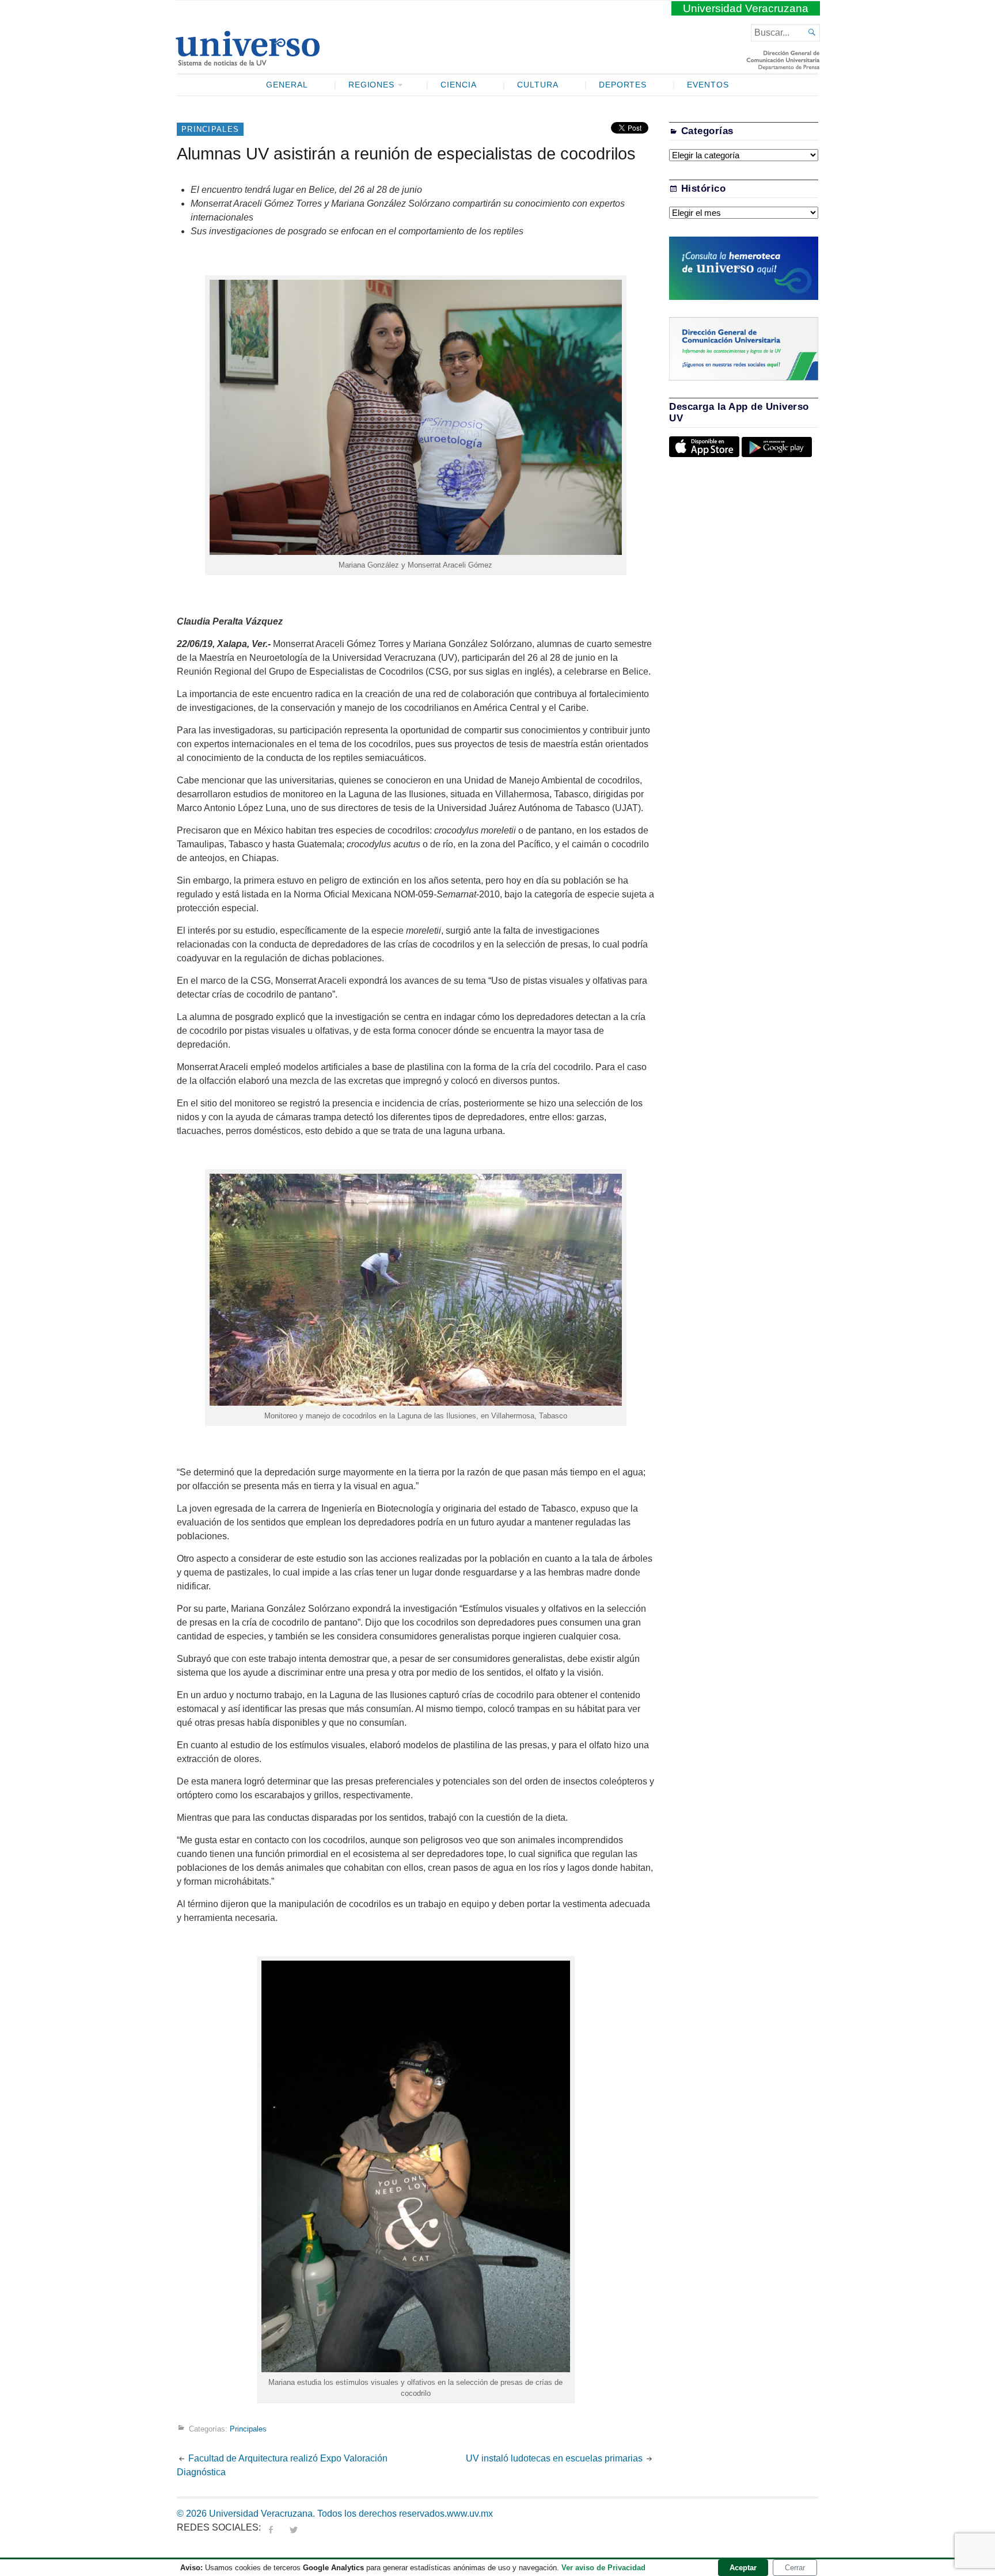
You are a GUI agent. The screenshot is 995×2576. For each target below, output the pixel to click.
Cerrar (795, 2568)
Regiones (372, 85)
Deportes (623, 85)
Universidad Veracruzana (746, 8)
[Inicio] (247, 61)
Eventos (708, 85)
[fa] (271, 2527)
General (287, 85)
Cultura (538, 85)
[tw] (294, 2527)
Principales (210, 129)
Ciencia (459, 85)
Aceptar (743, 2568)
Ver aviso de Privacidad (603, 2568)
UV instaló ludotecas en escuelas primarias (554, 2458)
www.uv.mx (470, 2514)
